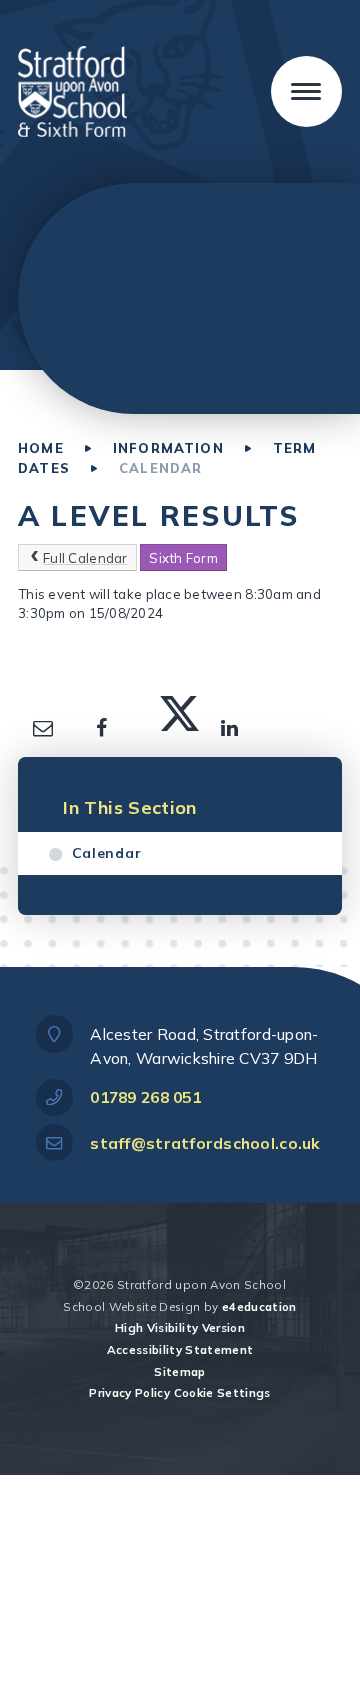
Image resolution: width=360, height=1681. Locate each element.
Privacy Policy (129, 1392)
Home (41, 448)
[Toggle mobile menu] (306, 91)
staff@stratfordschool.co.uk (205, 1143)
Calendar (160, 468)
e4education (259, 1306)
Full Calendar (85, 558)
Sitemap (179, 1371)
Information (168, 448)
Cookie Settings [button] (222, 1392)
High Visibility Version (180, 1327)
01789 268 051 (145, 1097)
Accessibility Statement (180, 1349)
